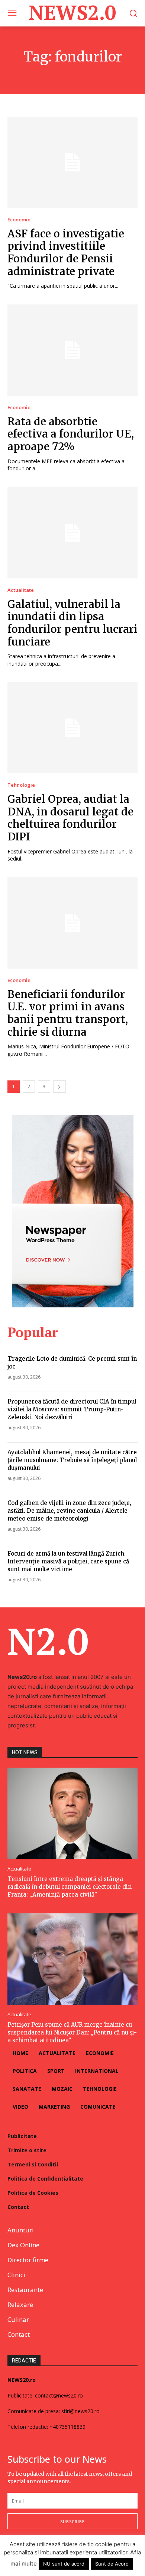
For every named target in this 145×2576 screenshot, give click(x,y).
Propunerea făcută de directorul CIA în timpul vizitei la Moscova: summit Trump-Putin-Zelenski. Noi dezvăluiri (72, 1409)
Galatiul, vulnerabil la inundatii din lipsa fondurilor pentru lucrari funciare (72, 623)
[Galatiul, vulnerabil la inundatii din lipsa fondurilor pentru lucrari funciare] (72, 533)
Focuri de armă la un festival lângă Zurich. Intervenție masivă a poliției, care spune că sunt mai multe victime (68, 1561)
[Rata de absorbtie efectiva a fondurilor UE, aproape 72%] (72, 350)
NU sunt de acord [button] (64, 2564)
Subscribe (72, 2521)
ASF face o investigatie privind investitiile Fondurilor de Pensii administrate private (66, 252)
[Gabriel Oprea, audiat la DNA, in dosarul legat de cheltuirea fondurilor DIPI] (72, 728)
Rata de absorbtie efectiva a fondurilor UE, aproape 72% (71, 434)
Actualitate (21, 590)
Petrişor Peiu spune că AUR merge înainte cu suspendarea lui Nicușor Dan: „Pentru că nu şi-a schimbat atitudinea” (72, 2032)
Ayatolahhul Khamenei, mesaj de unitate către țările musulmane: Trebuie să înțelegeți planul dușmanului (72, 1460)
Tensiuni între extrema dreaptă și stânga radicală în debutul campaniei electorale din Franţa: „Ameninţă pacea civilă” (70, 1887)
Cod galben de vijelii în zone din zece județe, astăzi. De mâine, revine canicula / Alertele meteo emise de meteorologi (69, 1511)
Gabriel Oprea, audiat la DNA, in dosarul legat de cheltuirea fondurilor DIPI (70, 818)
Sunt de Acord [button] (112, 2564)
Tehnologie (21, 785)
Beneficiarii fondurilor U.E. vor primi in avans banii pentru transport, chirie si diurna (68, 1013)
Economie (19, 220)
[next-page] (59, 1087)
